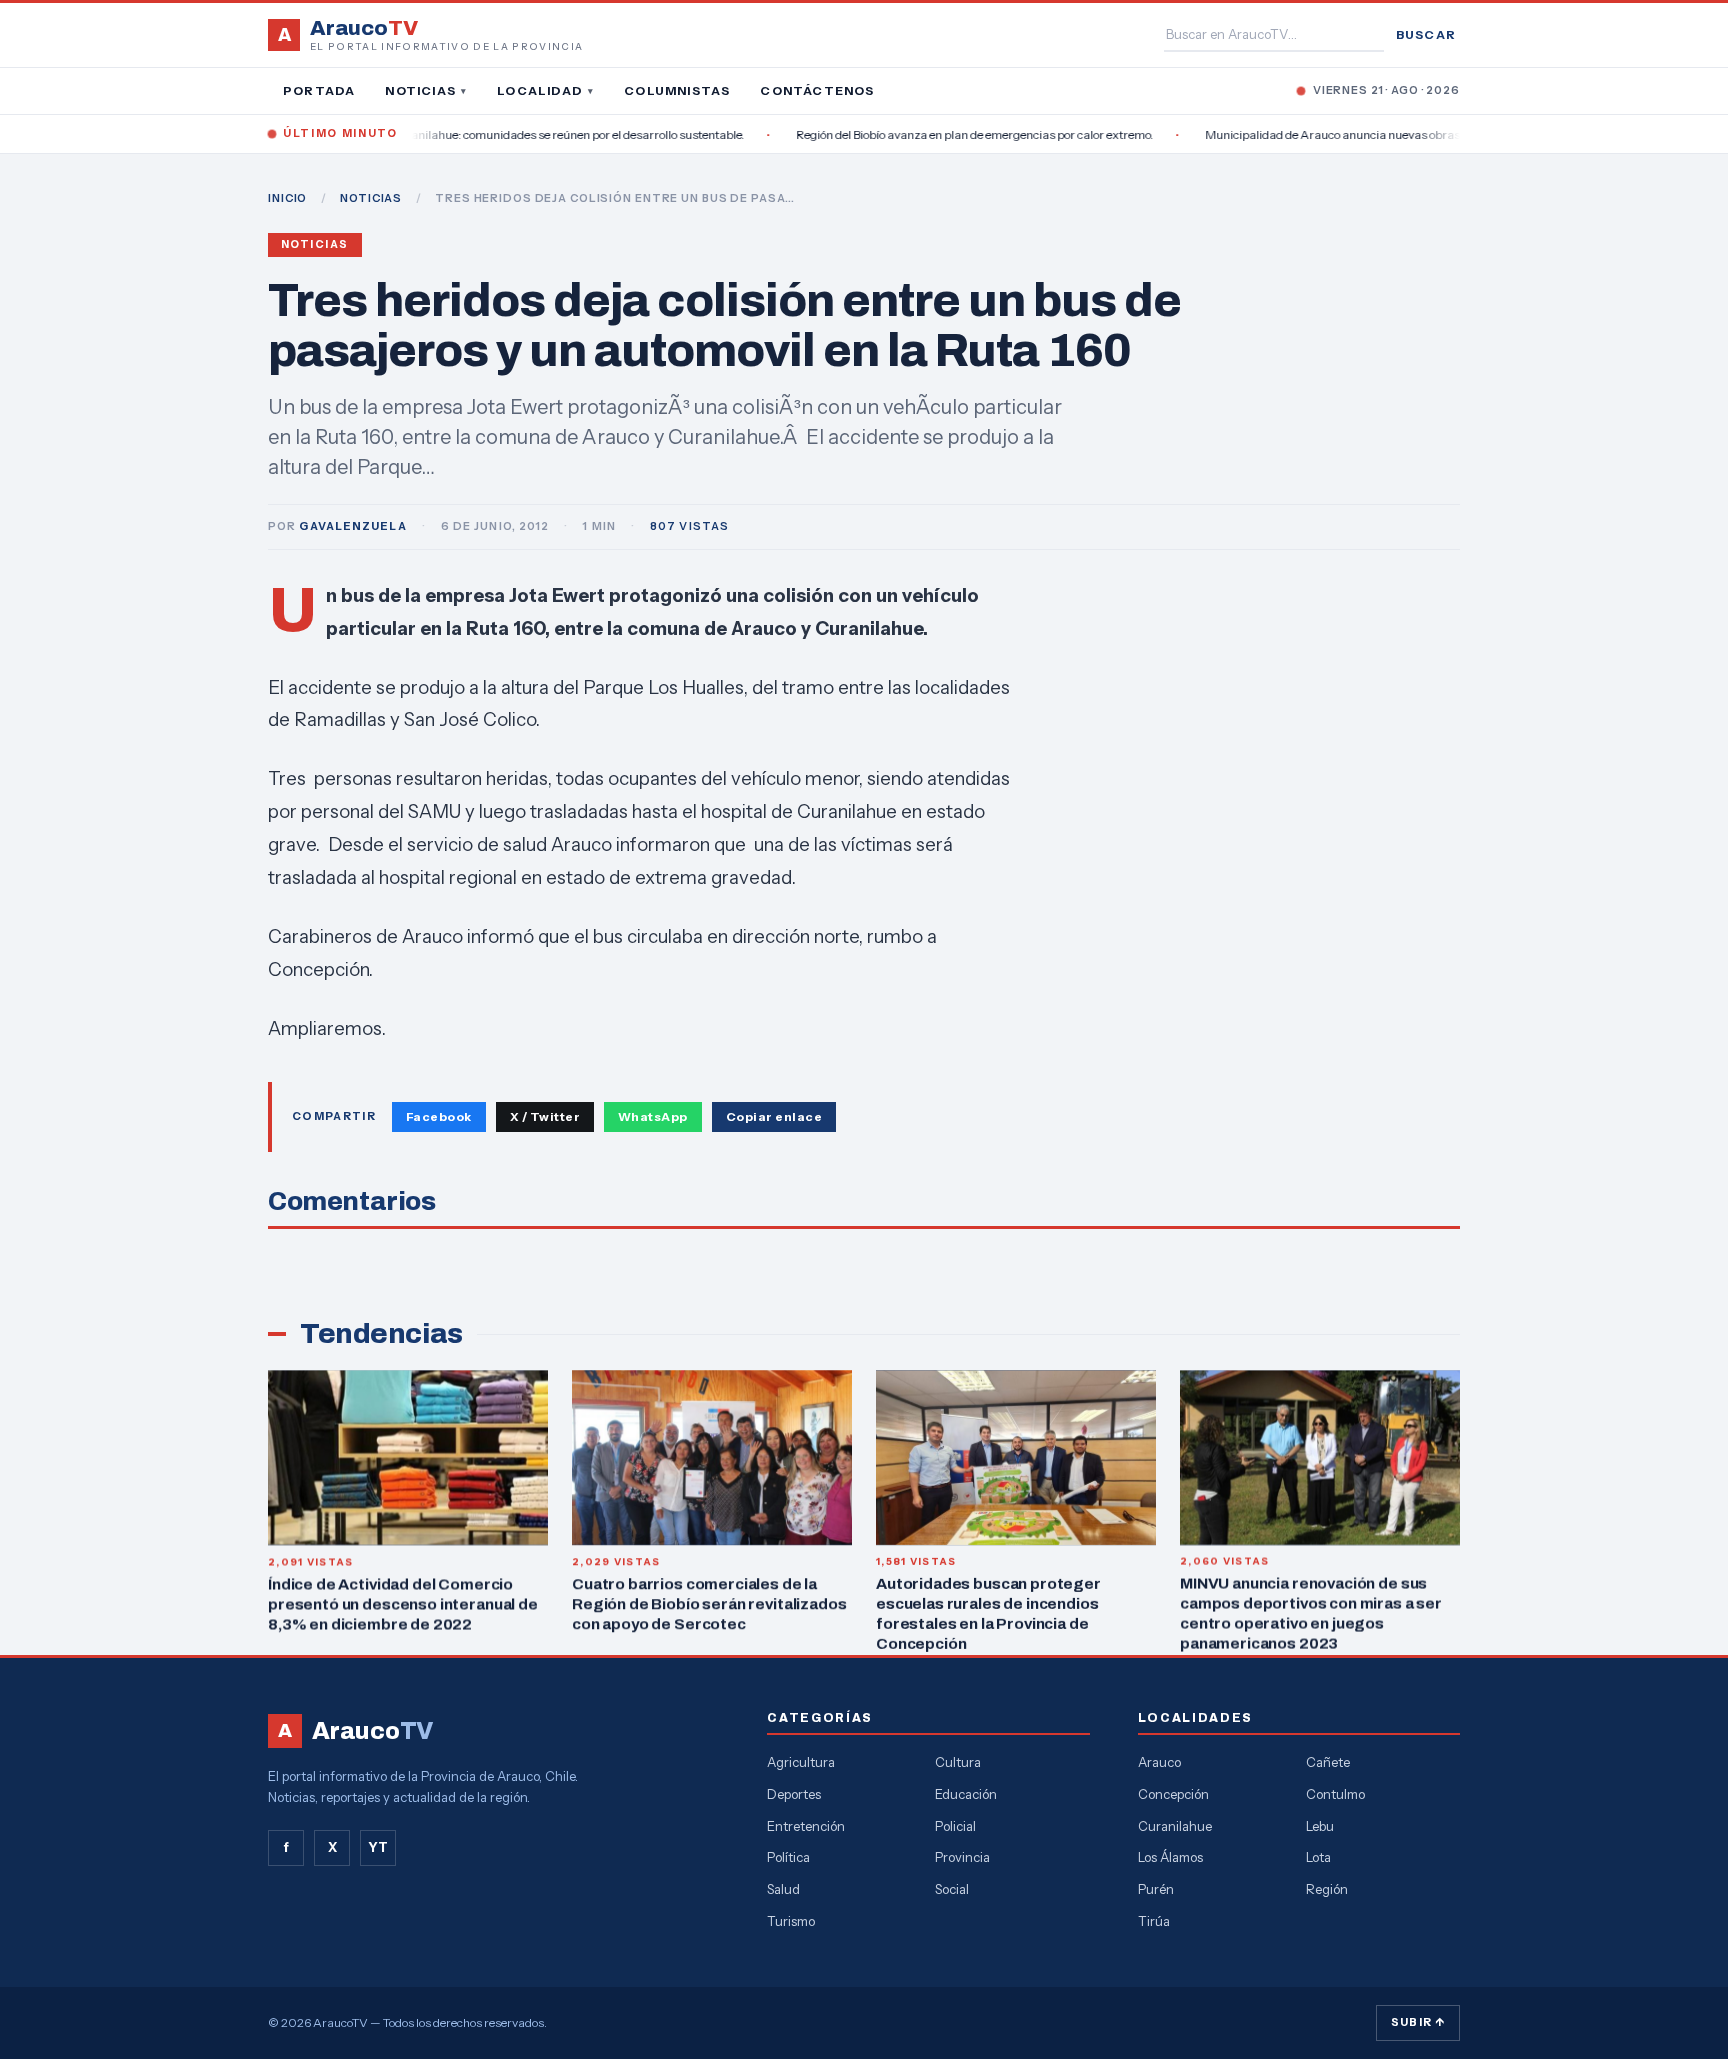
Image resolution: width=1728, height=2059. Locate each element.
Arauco (1159, 1762)
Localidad (545, 90)
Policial (955, 1826)
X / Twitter (545, 1116)
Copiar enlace (774, 1116)
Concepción (1173, 1794)
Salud (783, 1889)
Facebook (439, 1116)
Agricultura (801, 1762)
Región (1327, 1889)
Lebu (1320, 1826)
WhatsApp (653, 1116)
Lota (1318, 1857)
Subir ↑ (1418, 2022)
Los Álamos (1170, 1857)
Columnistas (677, 90)
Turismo (791, 1921)
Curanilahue (1175, 1826)
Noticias (426, 90)
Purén (1156, 1889)
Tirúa (1154, 1921)
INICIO (287, 198)
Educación (966, 1794)
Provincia (962, 1857)
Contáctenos (817, 90)
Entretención (806, 1826)
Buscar (1426, 34)
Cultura (958, 1762)
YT (378, 1847)
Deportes (794, 1794)
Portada (319, 90)
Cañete (1328, 1762)
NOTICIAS (371, 198)
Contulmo (1335, 1794)
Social (952, 1889)
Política (788, 1857)
